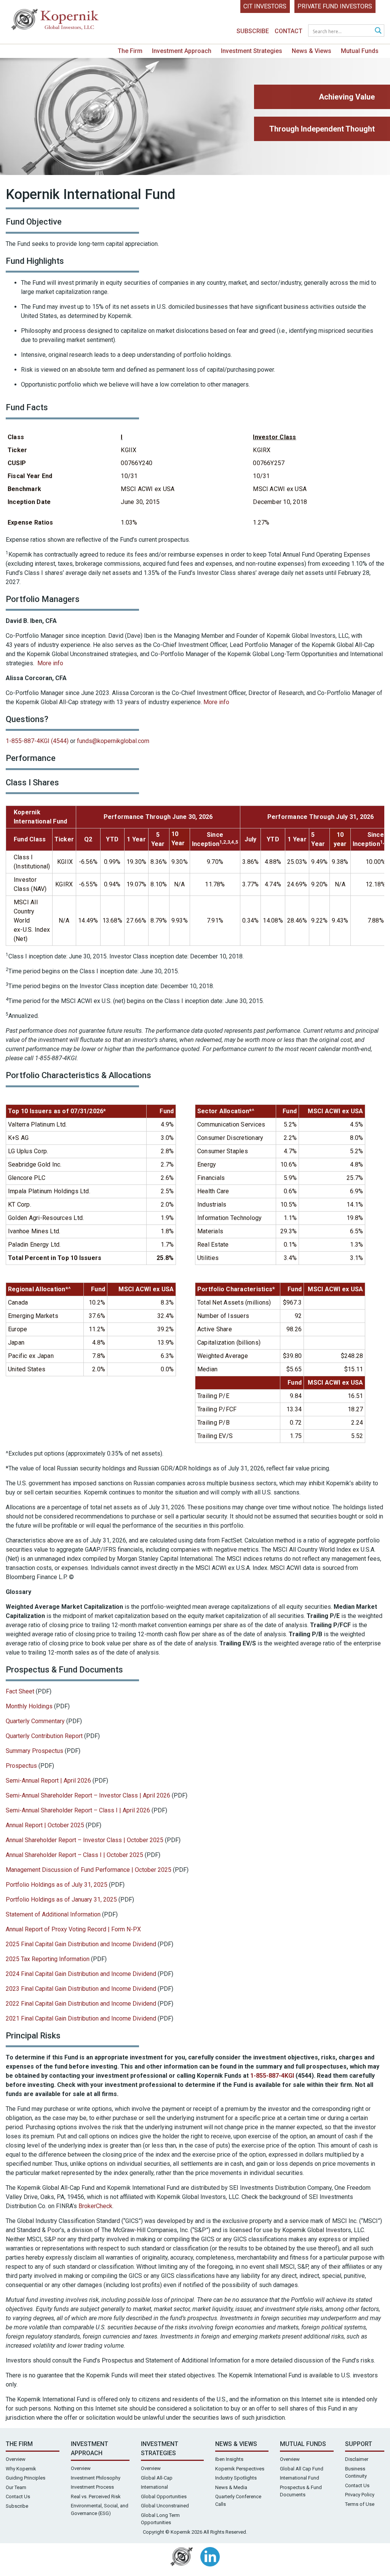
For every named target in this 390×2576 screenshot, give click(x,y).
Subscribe (253, 31)
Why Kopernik (21, 2469)
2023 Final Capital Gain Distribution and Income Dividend (81, 1989)
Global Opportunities (164, 2497)
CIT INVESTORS (265, 6)
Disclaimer (357, 2459)
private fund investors (335, 6)
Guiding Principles (26, 2478)
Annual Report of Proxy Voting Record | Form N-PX (73, 1929)
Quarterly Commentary (35, 1721)
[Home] (55, 21)
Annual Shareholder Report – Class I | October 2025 (74, 1855)
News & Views (312, 51)
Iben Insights (229, 2459)
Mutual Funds (360, 51)
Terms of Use (360, 2504)
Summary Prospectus (35, 1751)
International (154, 2487)
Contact (289, 31)
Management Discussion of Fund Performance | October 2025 (89, 1870)
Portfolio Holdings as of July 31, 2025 (57, 1885)
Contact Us (18, 2497)
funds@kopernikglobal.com (113, 741)
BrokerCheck (95, 2206)
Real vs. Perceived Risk (96, 2497)
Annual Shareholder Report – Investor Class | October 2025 (85, 1840)
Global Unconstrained (165, 2506)
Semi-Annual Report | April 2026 (49, 1781)
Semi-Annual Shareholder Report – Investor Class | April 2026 (88, 1795)
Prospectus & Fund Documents (301, 2491)
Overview (16, 2459)
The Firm (130, 51)
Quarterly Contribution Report (44, 1736)
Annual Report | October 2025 (45, 1825)
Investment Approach (182, 51)
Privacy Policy (360, 2495)
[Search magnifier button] (378, 30)
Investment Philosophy (96, 2478)
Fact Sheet (20, 1691)
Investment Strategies (252, 51)
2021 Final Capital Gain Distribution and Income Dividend (81, 2018)
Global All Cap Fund (302, 2469)
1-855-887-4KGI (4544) (37, 741)
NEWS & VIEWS (236, 2444)
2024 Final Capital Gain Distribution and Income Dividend (81, 1974)
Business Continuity (356, 2472)
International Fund (300, 2478)
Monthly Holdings (29, 1706)
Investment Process (92, 2487)
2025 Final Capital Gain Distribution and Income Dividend (81, 1944)
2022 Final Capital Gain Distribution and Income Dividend (82, 2004)
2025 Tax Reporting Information (48, 1959)
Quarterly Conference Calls (238, 2500)
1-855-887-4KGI (272, 2076)
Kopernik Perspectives (240, 2469)
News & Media (231, 2487)
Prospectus (22, 1766)
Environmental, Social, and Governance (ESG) (100, 2509)
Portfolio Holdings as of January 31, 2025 (61, 1899)
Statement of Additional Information (53, 1914)
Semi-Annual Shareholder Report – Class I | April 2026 (78, 1810)
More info (50, 663)
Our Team (16, 2487)
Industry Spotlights (236, 2478)
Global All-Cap (157, 2478)
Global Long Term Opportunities (160, 2519)
